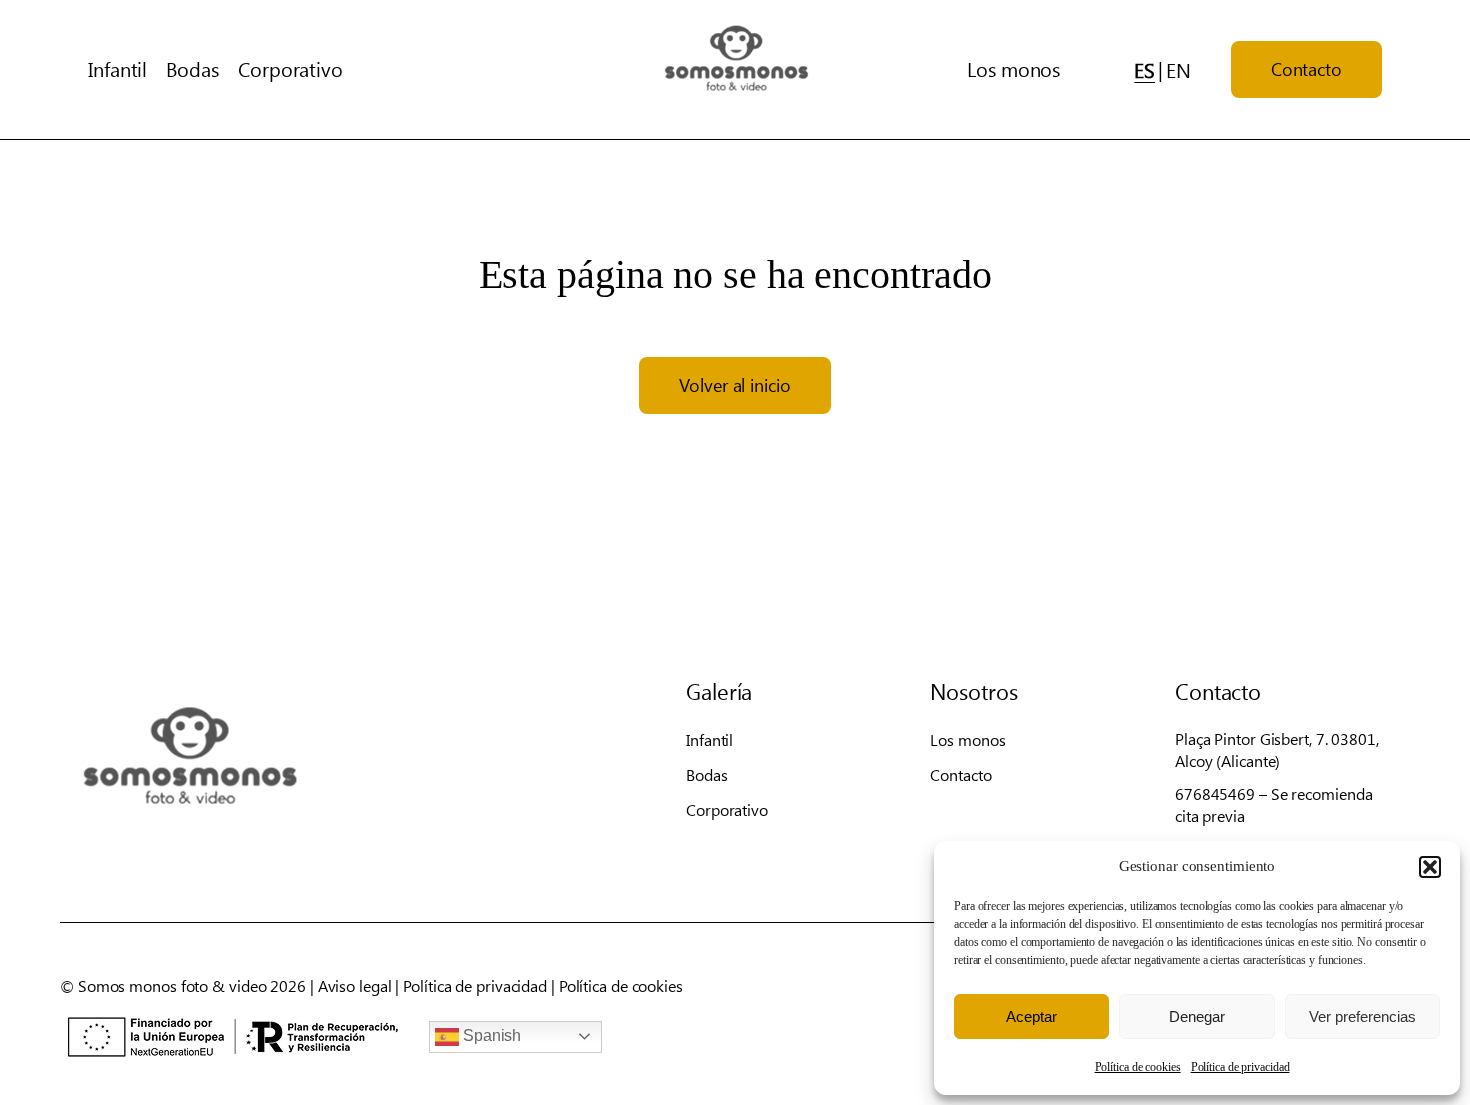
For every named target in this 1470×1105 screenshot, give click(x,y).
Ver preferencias (1362, 1016)
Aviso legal (355, 985)
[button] (1430, 867)
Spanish (490, 1035)
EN (1178, 69)
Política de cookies (1138, 1067)
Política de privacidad (1240, 1067)
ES (1144, 69)
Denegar (1197, 1016)
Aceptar (1031, 1016)
